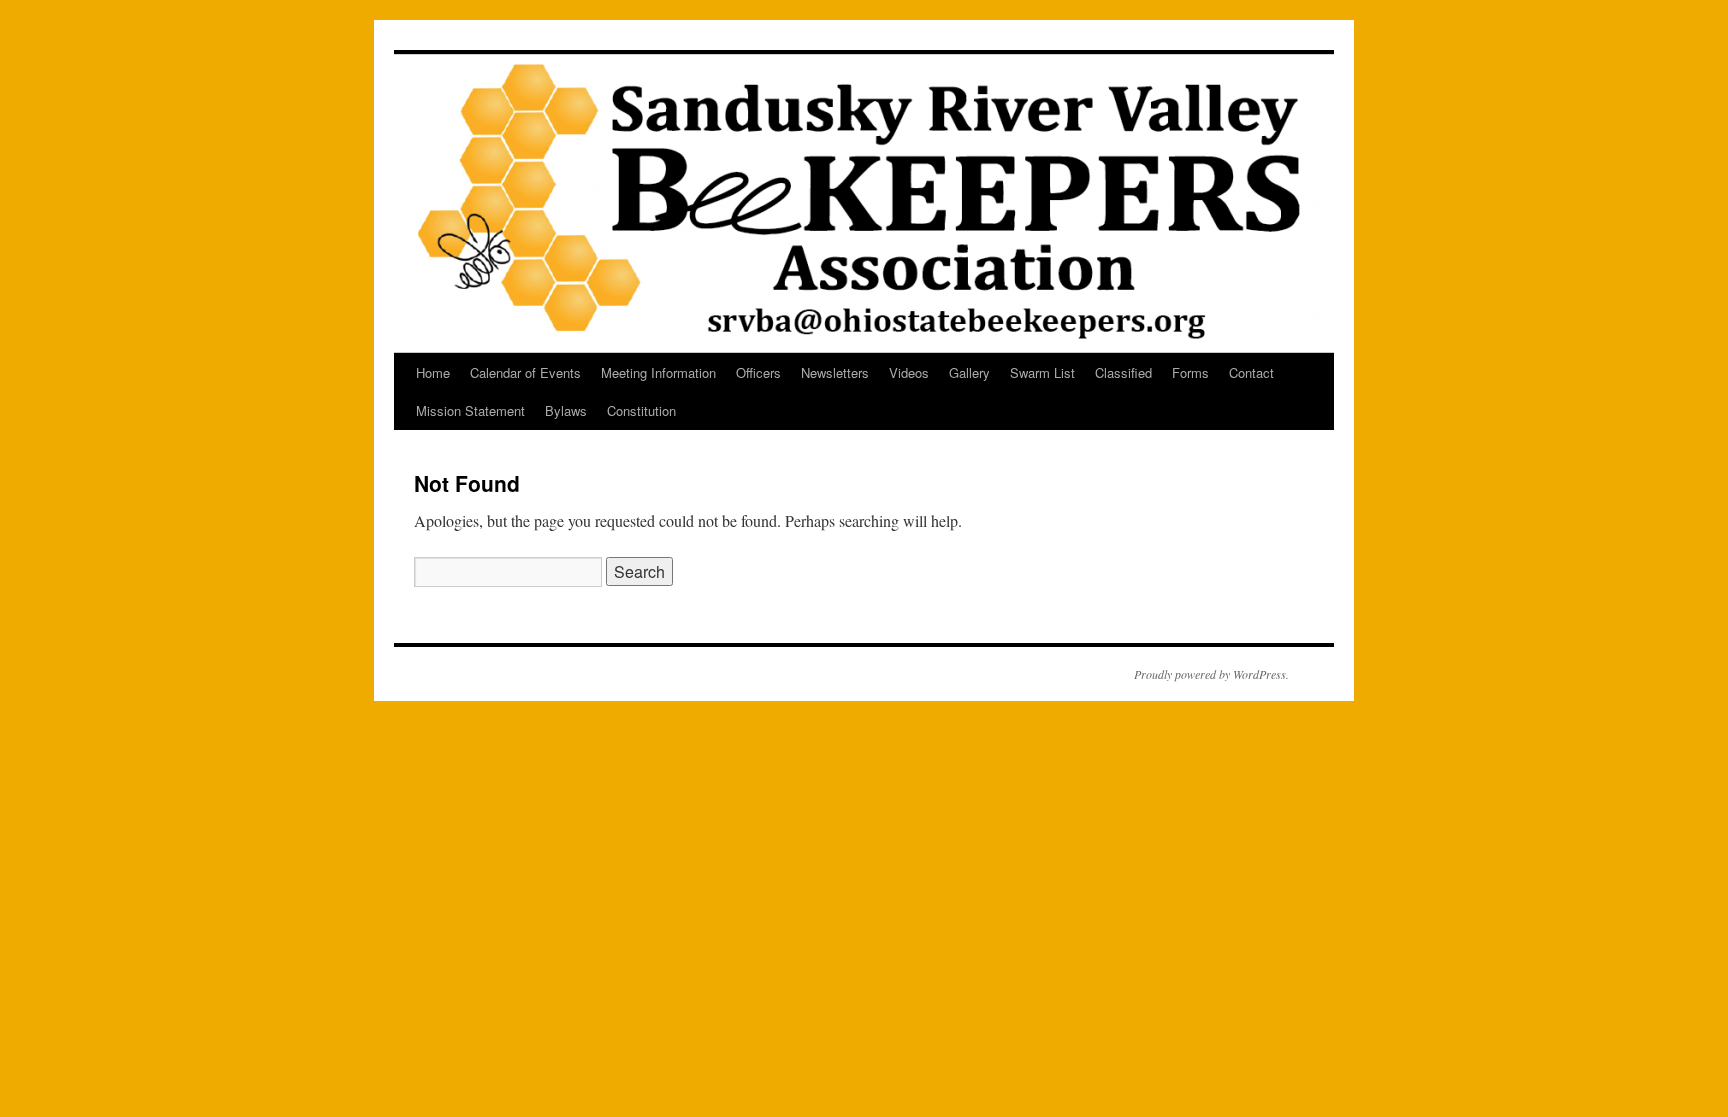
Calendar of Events (525, 372)
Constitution (641, 410)
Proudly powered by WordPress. (1211, 674)
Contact (1251, 372)
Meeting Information (658, 372)
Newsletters (835, 372)
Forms (1190, 372)
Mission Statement (470, 410)
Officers (758, 372)
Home (433, 372)
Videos (909, 372)
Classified (1123, 372)
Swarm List (1042, 372)
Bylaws (566, 410)
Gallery (969, 372)
